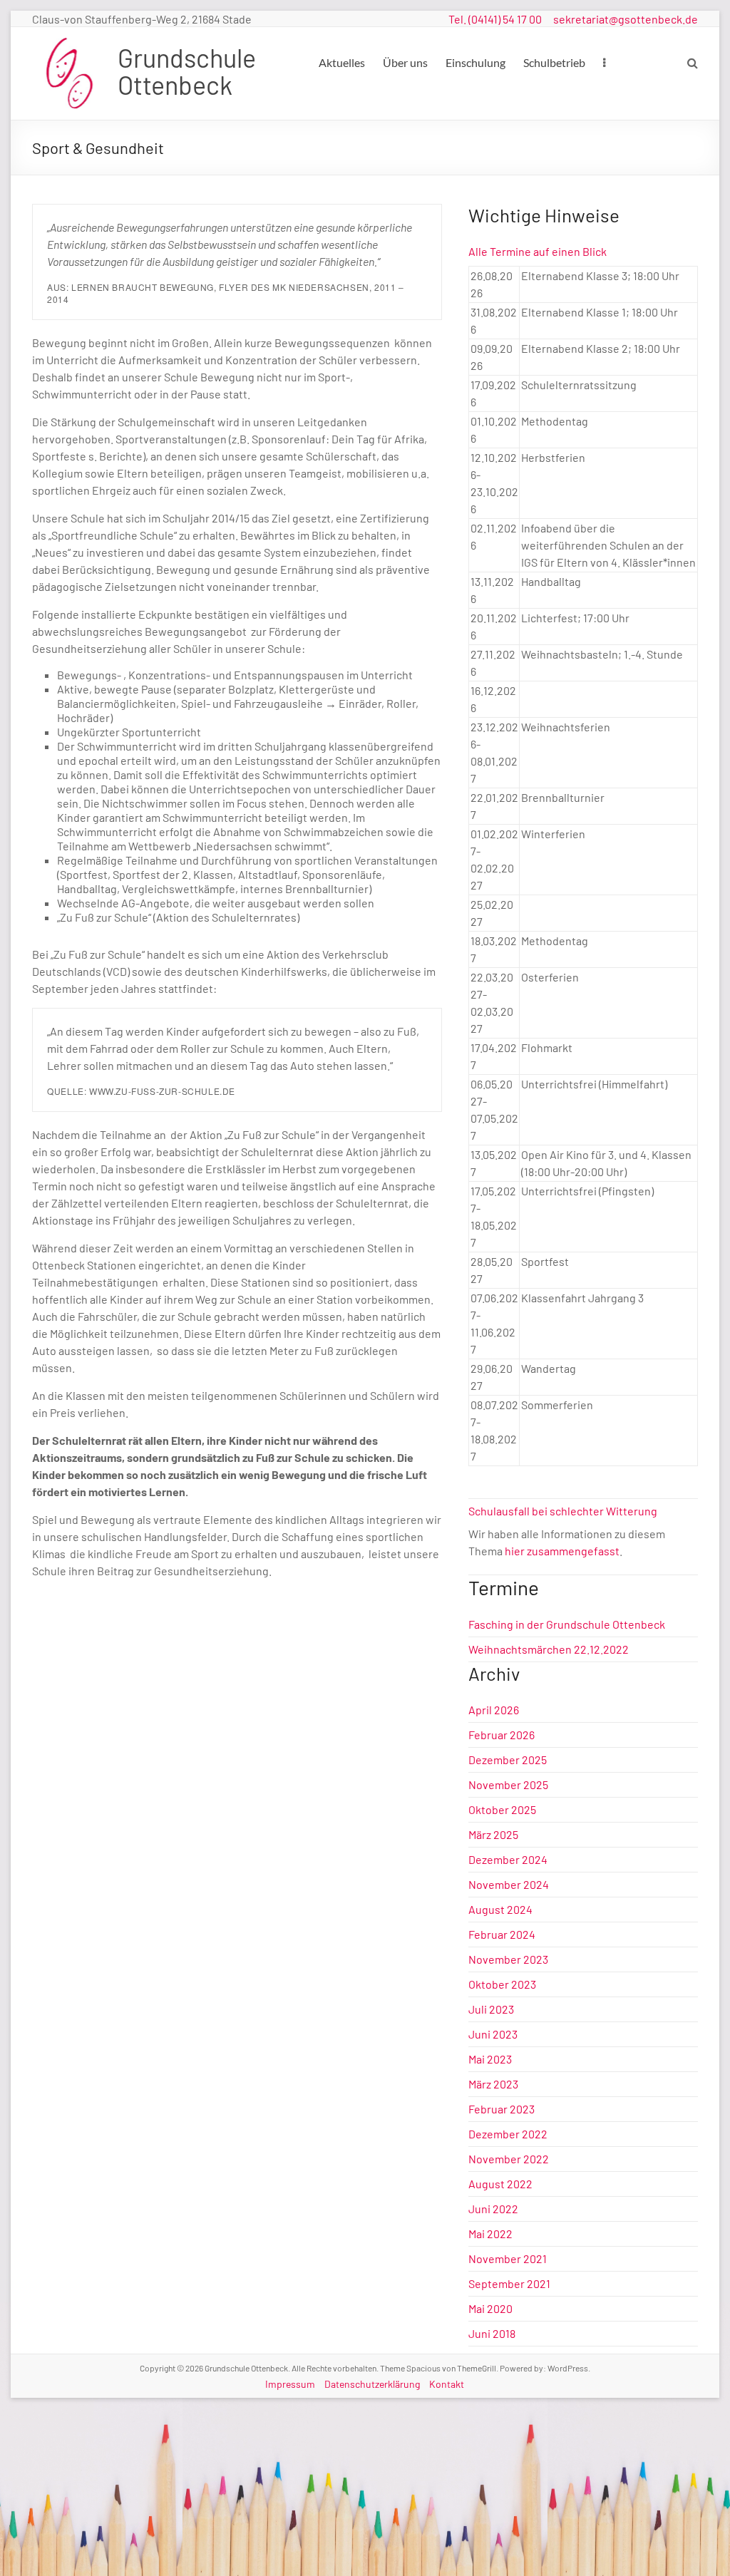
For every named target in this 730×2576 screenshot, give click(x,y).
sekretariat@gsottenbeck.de (626, 19)
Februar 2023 (502, 2109)
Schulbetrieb (554, 62)
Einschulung (475, 62)
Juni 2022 (493, 2209)
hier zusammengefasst (562, 1551)
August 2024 (500, 1909)
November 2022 (509, 2159)
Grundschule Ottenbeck (187, 71)
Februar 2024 (502, 1934)
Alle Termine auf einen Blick (538, 251)
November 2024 (509, 1884)
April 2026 (494, 1710)
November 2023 (508, 1959)
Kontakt (447, 2384)
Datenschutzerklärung (372, 2384)
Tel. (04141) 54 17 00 (495, 19)
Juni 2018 (492, 2333)
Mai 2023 (490, 2059)
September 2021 (509, 2283)
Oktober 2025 (502, 1809)
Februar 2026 (502, 1735)
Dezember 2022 (508, 2134)
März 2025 (493, 1834)
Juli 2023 (491, 2009)
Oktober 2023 (502, 1984)
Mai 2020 (490, 2308)
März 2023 (493, 2084)
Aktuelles (342, 62)
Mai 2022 (490, 2234)
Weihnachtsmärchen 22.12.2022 (549, 1649)
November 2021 (508, 2258)
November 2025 (508, 1784)
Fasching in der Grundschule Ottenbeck (567, 1624)
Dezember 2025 (508, 1760)
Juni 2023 (493, 2034)
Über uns (405, 62)
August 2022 (500, 2184)
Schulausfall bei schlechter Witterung (563, 1511)
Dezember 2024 (508, 1859)
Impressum (290, 2384)
